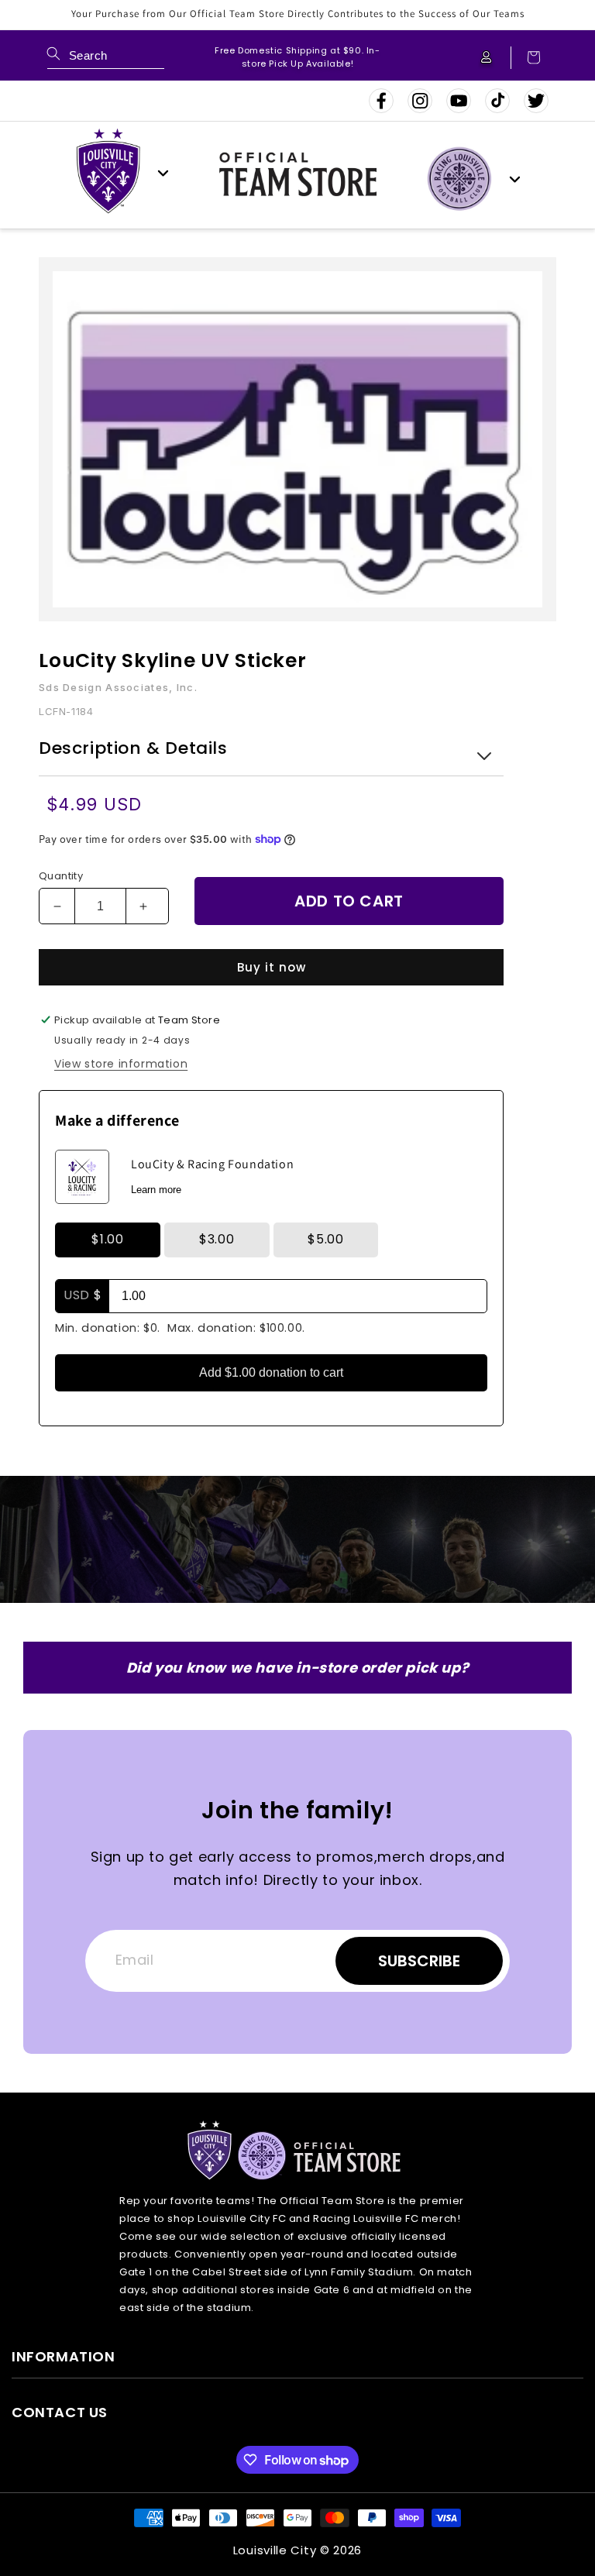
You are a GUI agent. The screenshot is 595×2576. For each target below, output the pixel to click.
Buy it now (272, 967)
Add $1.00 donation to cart (271, 1372)
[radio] (108, 1243)
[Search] (53, 53)
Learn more (156, 1190)
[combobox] (106, 58)
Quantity (61, 876)
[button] (526, 58)
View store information (121, 1064)
